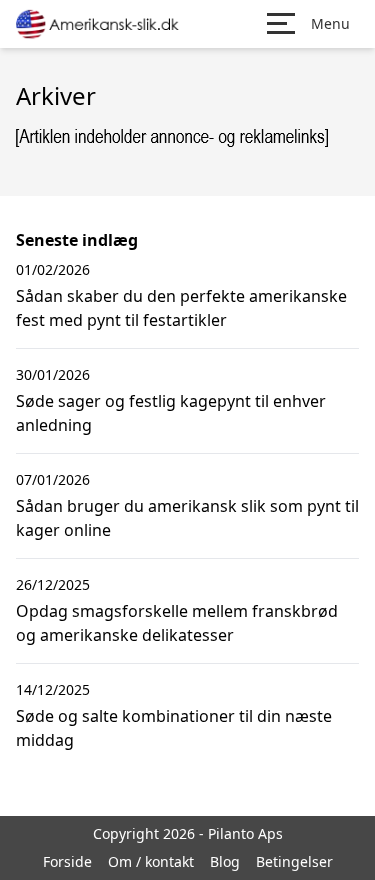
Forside (67, 861)
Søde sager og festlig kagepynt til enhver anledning (171, 413)
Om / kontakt (151, 861)
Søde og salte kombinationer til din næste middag (174, 728)
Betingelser (294, 861)
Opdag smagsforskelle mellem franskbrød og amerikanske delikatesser (177, 623)
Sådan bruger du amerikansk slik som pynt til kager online (187, 518)
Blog (225, 861)
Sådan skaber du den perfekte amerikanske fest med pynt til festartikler (181, 308)
